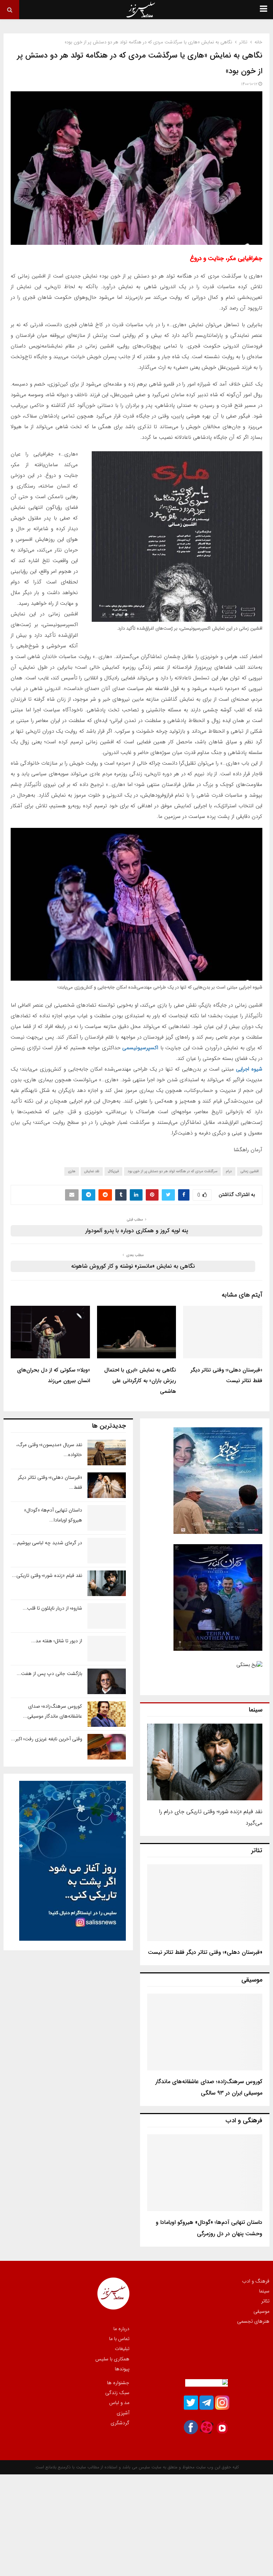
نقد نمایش (92, 1171)
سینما (264, 2291)
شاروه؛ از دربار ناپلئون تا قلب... (52, 1608)
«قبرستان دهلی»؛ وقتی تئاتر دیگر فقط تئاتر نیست (205, 1952)
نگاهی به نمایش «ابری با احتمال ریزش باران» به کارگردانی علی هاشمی (140, 1381)
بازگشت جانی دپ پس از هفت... (49, 1674)
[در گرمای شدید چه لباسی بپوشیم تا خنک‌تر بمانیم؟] (107, 1551)
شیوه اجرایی (249, 1069)
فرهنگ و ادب (256, 2281)
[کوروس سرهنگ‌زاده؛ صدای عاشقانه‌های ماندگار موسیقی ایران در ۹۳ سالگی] (205, 2032)
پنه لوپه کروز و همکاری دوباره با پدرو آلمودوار (137, 1231)
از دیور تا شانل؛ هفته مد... (57, 1641)
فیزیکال (113, 1171)
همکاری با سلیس (112, 2359)
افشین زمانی (250, 1171)
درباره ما (121, 2329)
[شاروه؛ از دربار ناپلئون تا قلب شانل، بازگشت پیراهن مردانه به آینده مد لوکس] (107, 1616)
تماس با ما (119, 2339)
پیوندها (122, 2368)
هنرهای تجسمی (253, 2321)
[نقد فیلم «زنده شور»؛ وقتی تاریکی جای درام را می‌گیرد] (205, 1762)
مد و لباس (119, 2403)
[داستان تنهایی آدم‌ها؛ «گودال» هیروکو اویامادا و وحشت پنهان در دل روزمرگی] (205, 2173)
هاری (72, 1171)
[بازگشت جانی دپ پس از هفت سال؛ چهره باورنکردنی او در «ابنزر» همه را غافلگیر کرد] (107, 1681)
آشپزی (123, 2413)
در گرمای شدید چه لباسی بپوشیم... (47, 1543)
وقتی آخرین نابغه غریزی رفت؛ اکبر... (47, 1739)
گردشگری (120, 2423)
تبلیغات (122, 2349)
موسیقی (261, 2311)
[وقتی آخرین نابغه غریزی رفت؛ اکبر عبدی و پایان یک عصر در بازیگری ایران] (107, 1747)
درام (229, 1171)
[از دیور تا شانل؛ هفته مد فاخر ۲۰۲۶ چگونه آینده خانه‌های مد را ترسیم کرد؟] (107, 1649)
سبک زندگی (117, 2393)
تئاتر (265, 2301)
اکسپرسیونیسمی (140, 1048)
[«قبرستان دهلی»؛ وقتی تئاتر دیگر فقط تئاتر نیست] (205, 1903)
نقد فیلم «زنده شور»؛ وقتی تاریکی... (47, 1575)
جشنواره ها (118, 2383)
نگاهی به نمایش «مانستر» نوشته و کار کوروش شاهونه (133, 1266)
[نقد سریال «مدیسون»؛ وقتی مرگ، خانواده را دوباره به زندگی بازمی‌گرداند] (107, 1453)
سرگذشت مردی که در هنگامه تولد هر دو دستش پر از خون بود (172, 1171)
